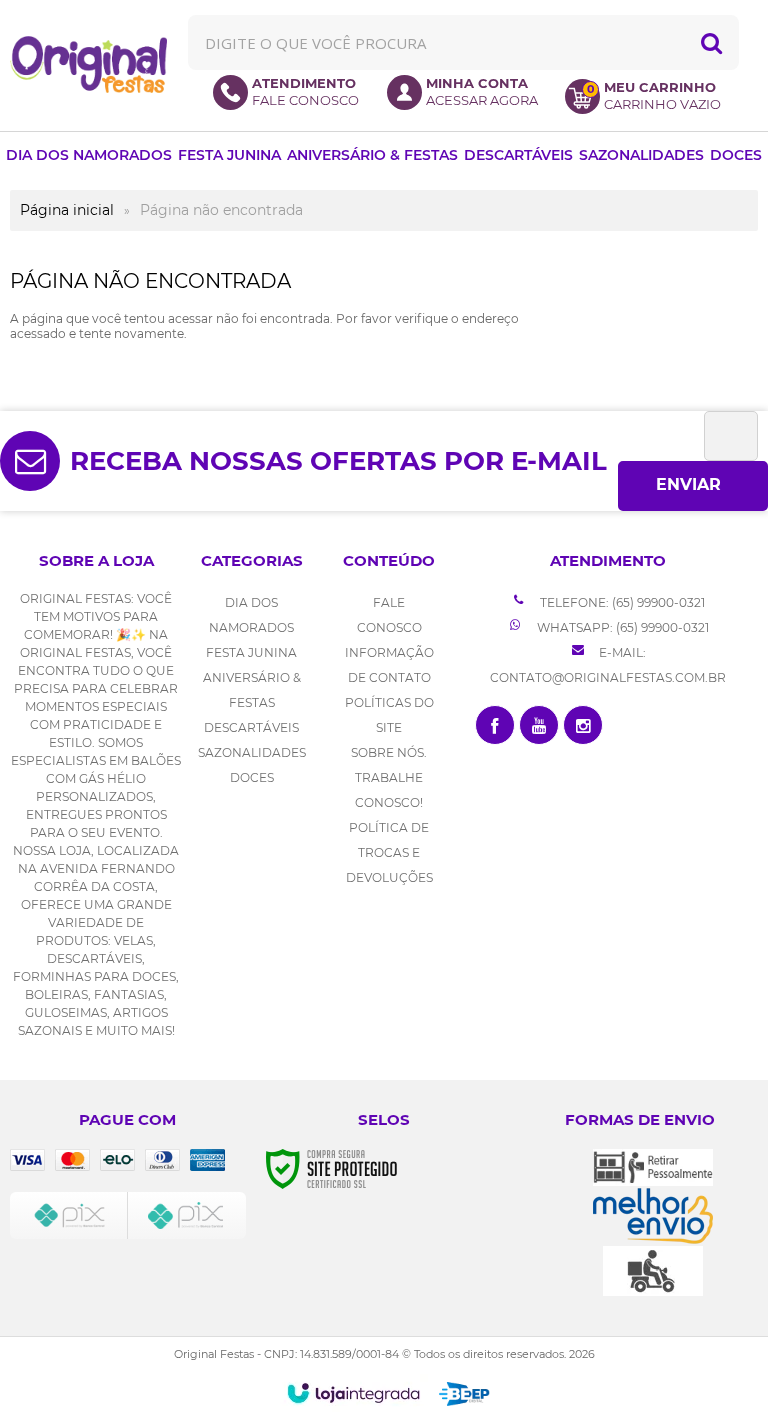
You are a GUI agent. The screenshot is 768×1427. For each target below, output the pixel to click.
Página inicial (67, 210)
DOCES (252, 777)
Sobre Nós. (389, 752)
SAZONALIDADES (252, 752)
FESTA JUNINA (251, 652)
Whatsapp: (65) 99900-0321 (621, 627)
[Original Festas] (88, 64)
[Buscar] (711, 42)
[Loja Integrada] (353, 1393)
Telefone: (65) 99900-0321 (621, 602)
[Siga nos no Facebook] (495, 725)
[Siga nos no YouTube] (539, 725)
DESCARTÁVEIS (251, 727)
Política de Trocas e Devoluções (389, 852)
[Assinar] (693, 486)
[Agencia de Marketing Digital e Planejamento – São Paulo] (464, 1394)
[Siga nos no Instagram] (583, 725)
